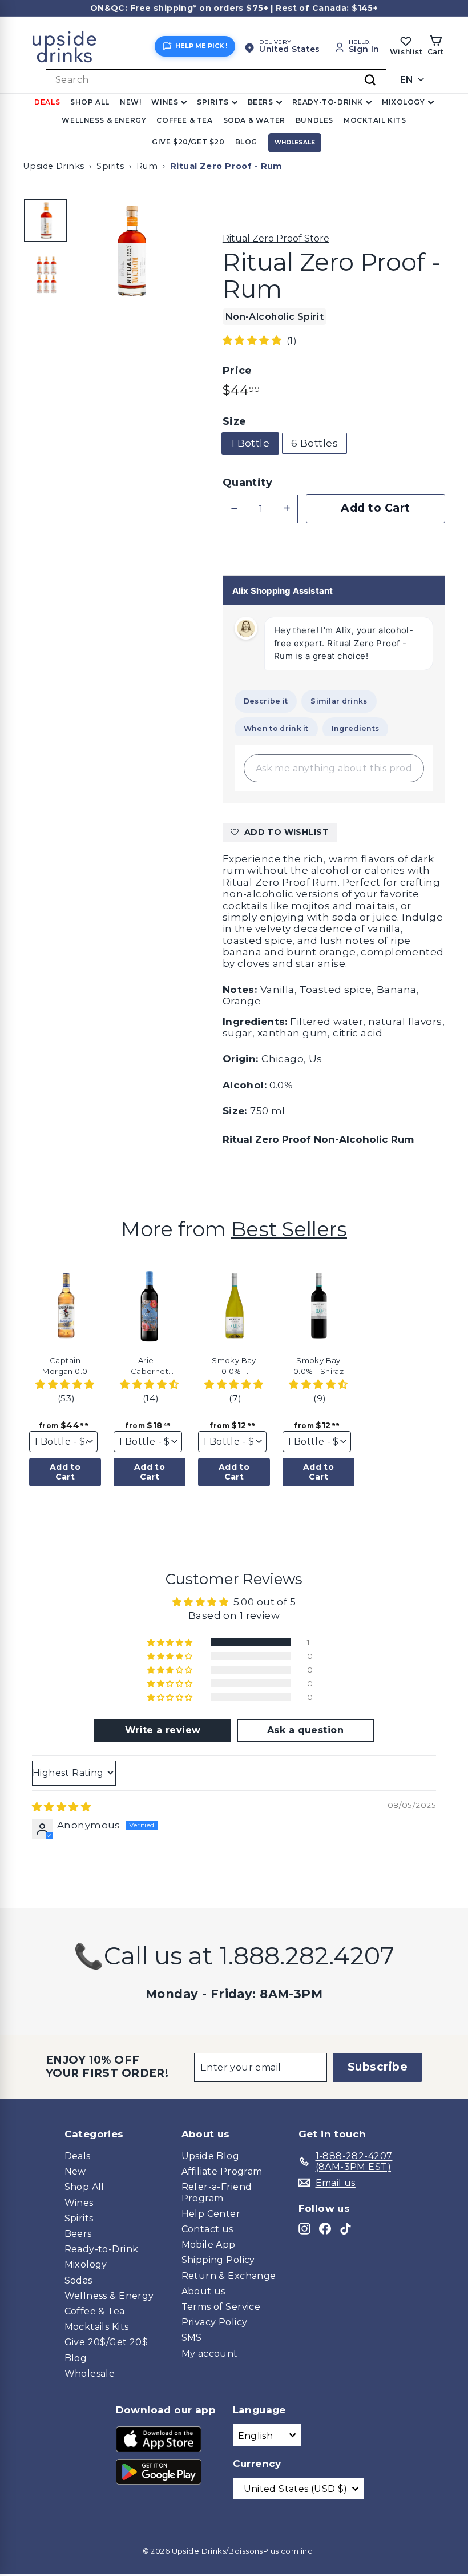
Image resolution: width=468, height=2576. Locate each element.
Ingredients (355, 728)
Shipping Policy (218, 2260)
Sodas (78, 2280)
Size (235, 422)
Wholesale (295, 142)
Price (237, 371)
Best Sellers (289, 1229)
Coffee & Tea (184, 120)
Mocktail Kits (375, 120)
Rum (147, 166)
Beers (261, 102)
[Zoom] (131, 251)
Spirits (213, 102)
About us (203, 2291)
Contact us (207, 2229)
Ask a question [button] (305, 1730)
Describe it (266, 701)
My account (210, 2354)
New (75, 2171)
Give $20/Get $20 (188, 142)
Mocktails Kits (97, 2327)
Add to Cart (65, 1472)
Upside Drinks (54, 166)
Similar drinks (339, 701)
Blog (246, 142)
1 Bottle (250, 443)
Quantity (247, 483)
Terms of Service (221, 2307)
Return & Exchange (229, 2276)
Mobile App (209, 2245)
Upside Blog (211, 2156)
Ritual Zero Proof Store (276, 238)
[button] (253, 340)
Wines (165, 102)
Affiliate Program (222, 2171)
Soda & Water (254, 120)
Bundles (314, 120)
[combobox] (216, 80)
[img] (61, 1807)
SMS (192, 2338)
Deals (47, 102)
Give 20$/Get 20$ (106, 2342)
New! (130, 102)
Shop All (90, 102)
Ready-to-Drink (328, 102)
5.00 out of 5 (265, 1602)
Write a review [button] (163, 1730)
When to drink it (276, 728)
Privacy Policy (215, 2322)
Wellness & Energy (104, 120)
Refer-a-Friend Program (217, 2192)
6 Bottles (314, 443)
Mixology (404, 102)
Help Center (211, 2214)
